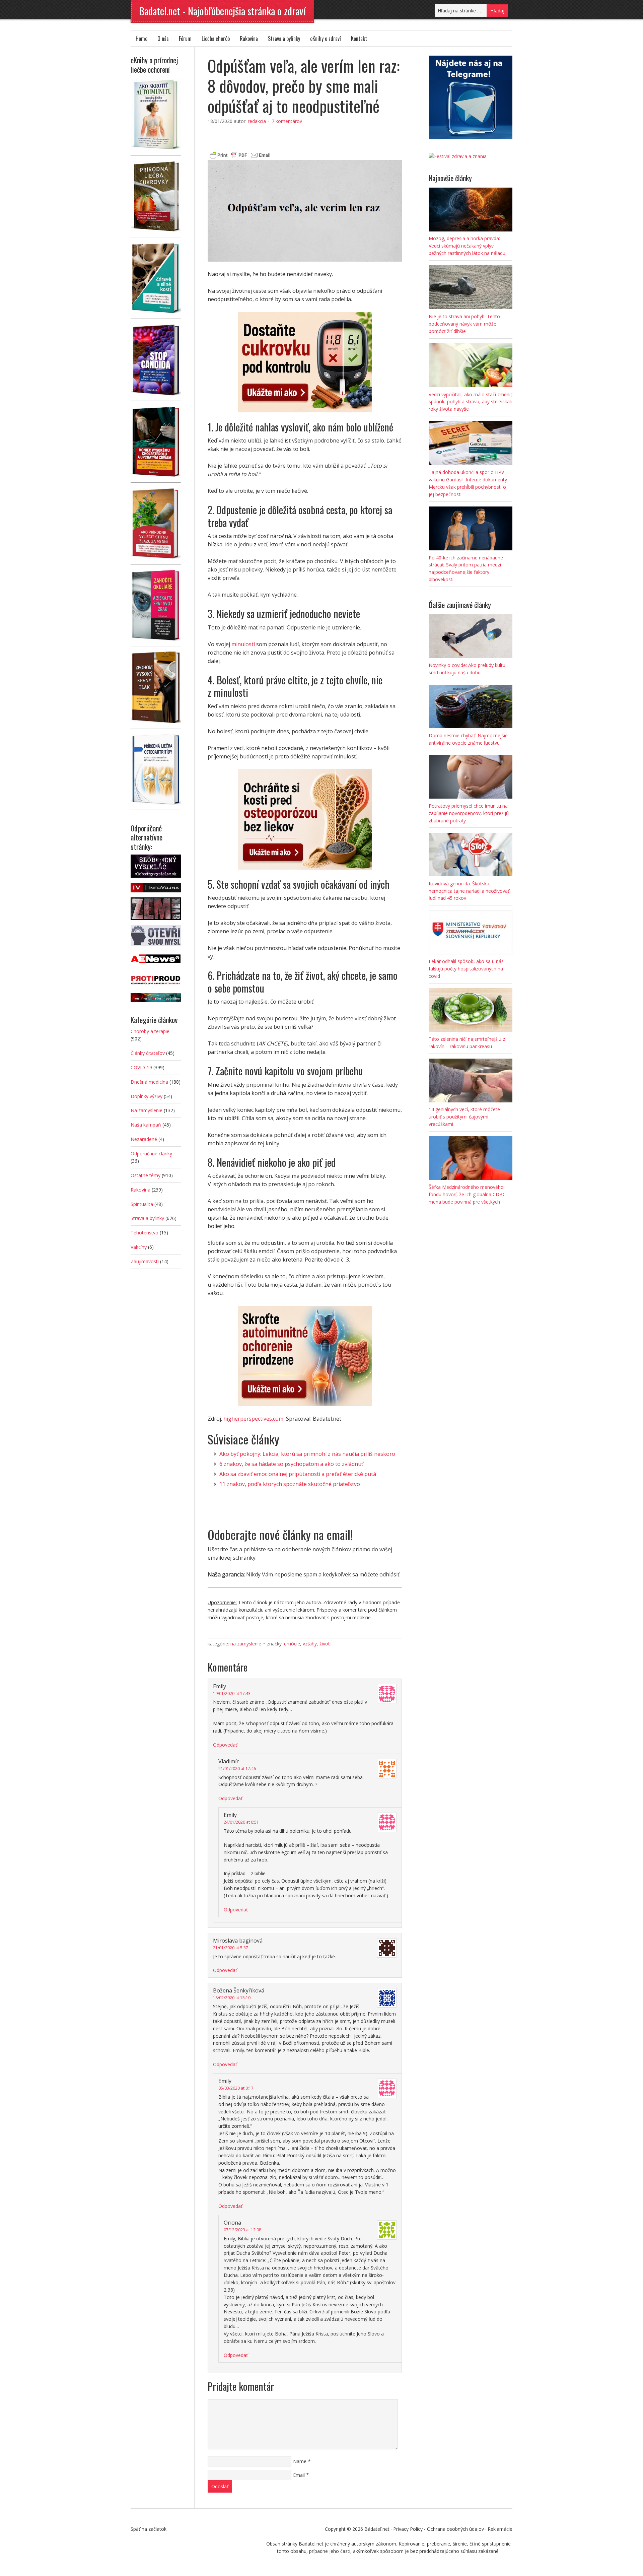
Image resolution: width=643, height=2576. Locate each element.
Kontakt (359, 39)
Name (300, 2461)
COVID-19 (141, 1067)
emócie (292, 1644)
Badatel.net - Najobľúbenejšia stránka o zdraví (222, 11)
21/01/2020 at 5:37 (231, 1948)
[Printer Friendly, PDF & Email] (240, 154)
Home (141, 39)
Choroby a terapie (150, 1031)
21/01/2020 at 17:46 (237, 1769)
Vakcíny (139, 1247)
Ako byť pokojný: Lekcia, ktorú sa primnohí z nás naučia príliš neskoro (307, 1454)
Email (299, 2475)
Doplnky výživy (147, 1096)
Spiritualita (142, 1204)
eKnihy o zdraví (326, 39)
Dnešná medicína (149, 1082)
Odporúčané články (151, 1154)
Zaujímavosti (145, 1261)
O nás (163, 39)
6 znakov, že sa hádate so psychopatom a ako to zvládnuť (291, 1464)
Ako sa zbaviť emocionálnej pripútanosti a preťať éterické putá (298, 1474)
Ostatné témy (146, 1175)
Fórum (185, 39)
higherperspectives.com (253, 1419)
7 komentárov (287, 121)
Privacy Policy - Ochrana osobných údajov (439, 2529)
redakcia (257, 121)
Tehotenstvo (145, 1233)
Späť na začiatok (149, 2529)
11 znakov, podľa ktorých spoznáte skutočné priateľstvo (290, 1484)
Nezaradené (144, 1139)
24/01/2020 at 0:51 (241, 1822)
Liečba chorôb (216, 39)
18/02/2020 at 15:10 (232, 1998)
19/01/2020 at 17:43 (232, 1693)
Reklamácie (500, 2529)
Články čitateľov (148, 1053)
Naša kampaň (146, 1125)
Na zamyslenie (246, 1644)
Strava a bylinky (284, 39)
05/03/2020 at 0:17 (236, 2088)
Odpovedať (225, 1745)
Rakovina (249, 39)
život (325, 1644)
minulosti (243, 644)
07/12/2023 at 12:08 (242, 2230)
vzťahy (310, 1644)
